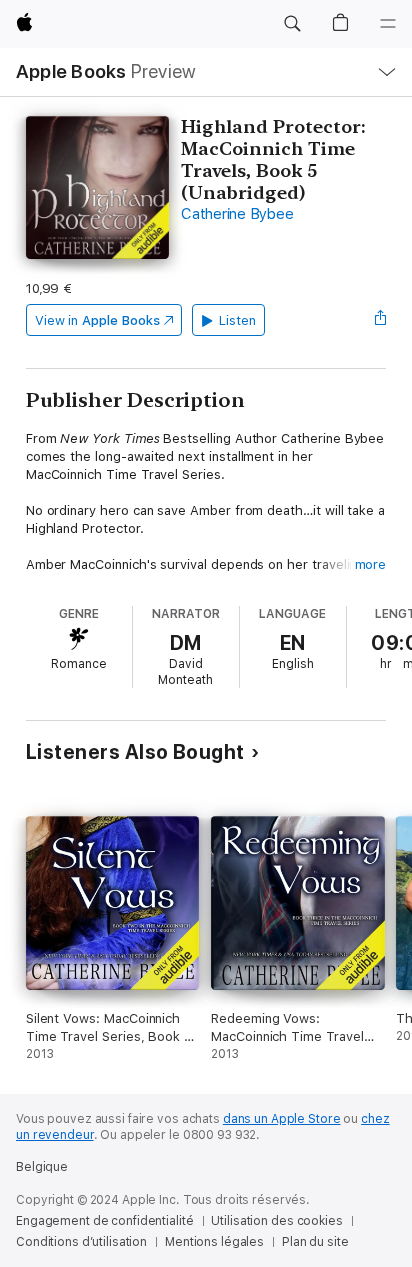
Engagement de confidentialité (105, 1221)
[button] (292, 24)
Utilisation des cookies (276, 1221)
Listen (237, 320)
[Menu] (388, 24)
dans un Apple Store (282, 1119)
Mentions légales (214, 1242)
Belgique (42, 1167)
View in (97, 320)
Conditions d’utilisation (81, 1242)
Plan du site (315, 1242)
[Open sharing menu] (380, 320)
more (371, 564)
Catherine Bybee (237, 214)
